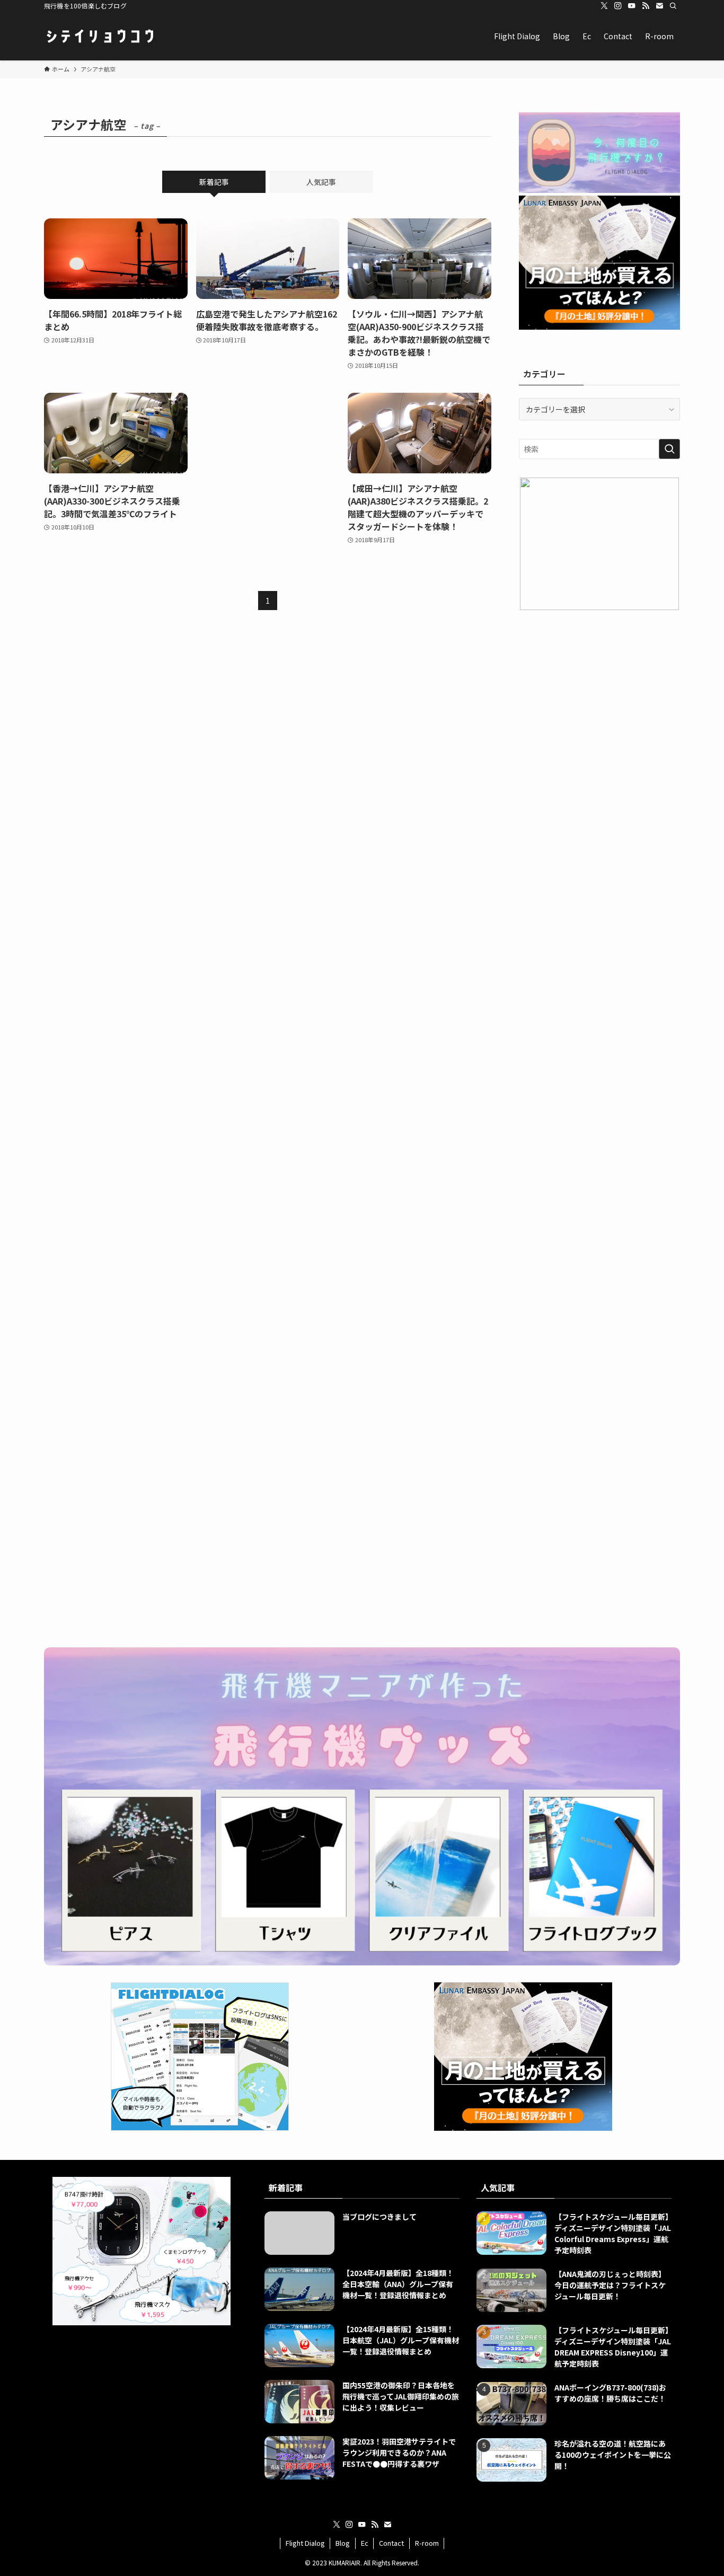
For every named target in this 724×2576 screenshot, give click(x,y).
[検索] (673, 6)
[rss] (646, 6)
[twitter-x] (604, 6)
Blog (343, 2543)
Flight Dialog (305, 2543)
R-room (427, 2543)
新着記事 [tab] (214, 182)
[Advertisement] (268, 462)
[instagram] (618, 6)
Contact (391, 2543)
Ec (365, 2543)
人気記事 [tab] (321, 182)
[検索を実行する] (669, 449)
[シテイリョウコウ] (100, 36)
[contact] (659, 6)
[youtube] (632, 6)
